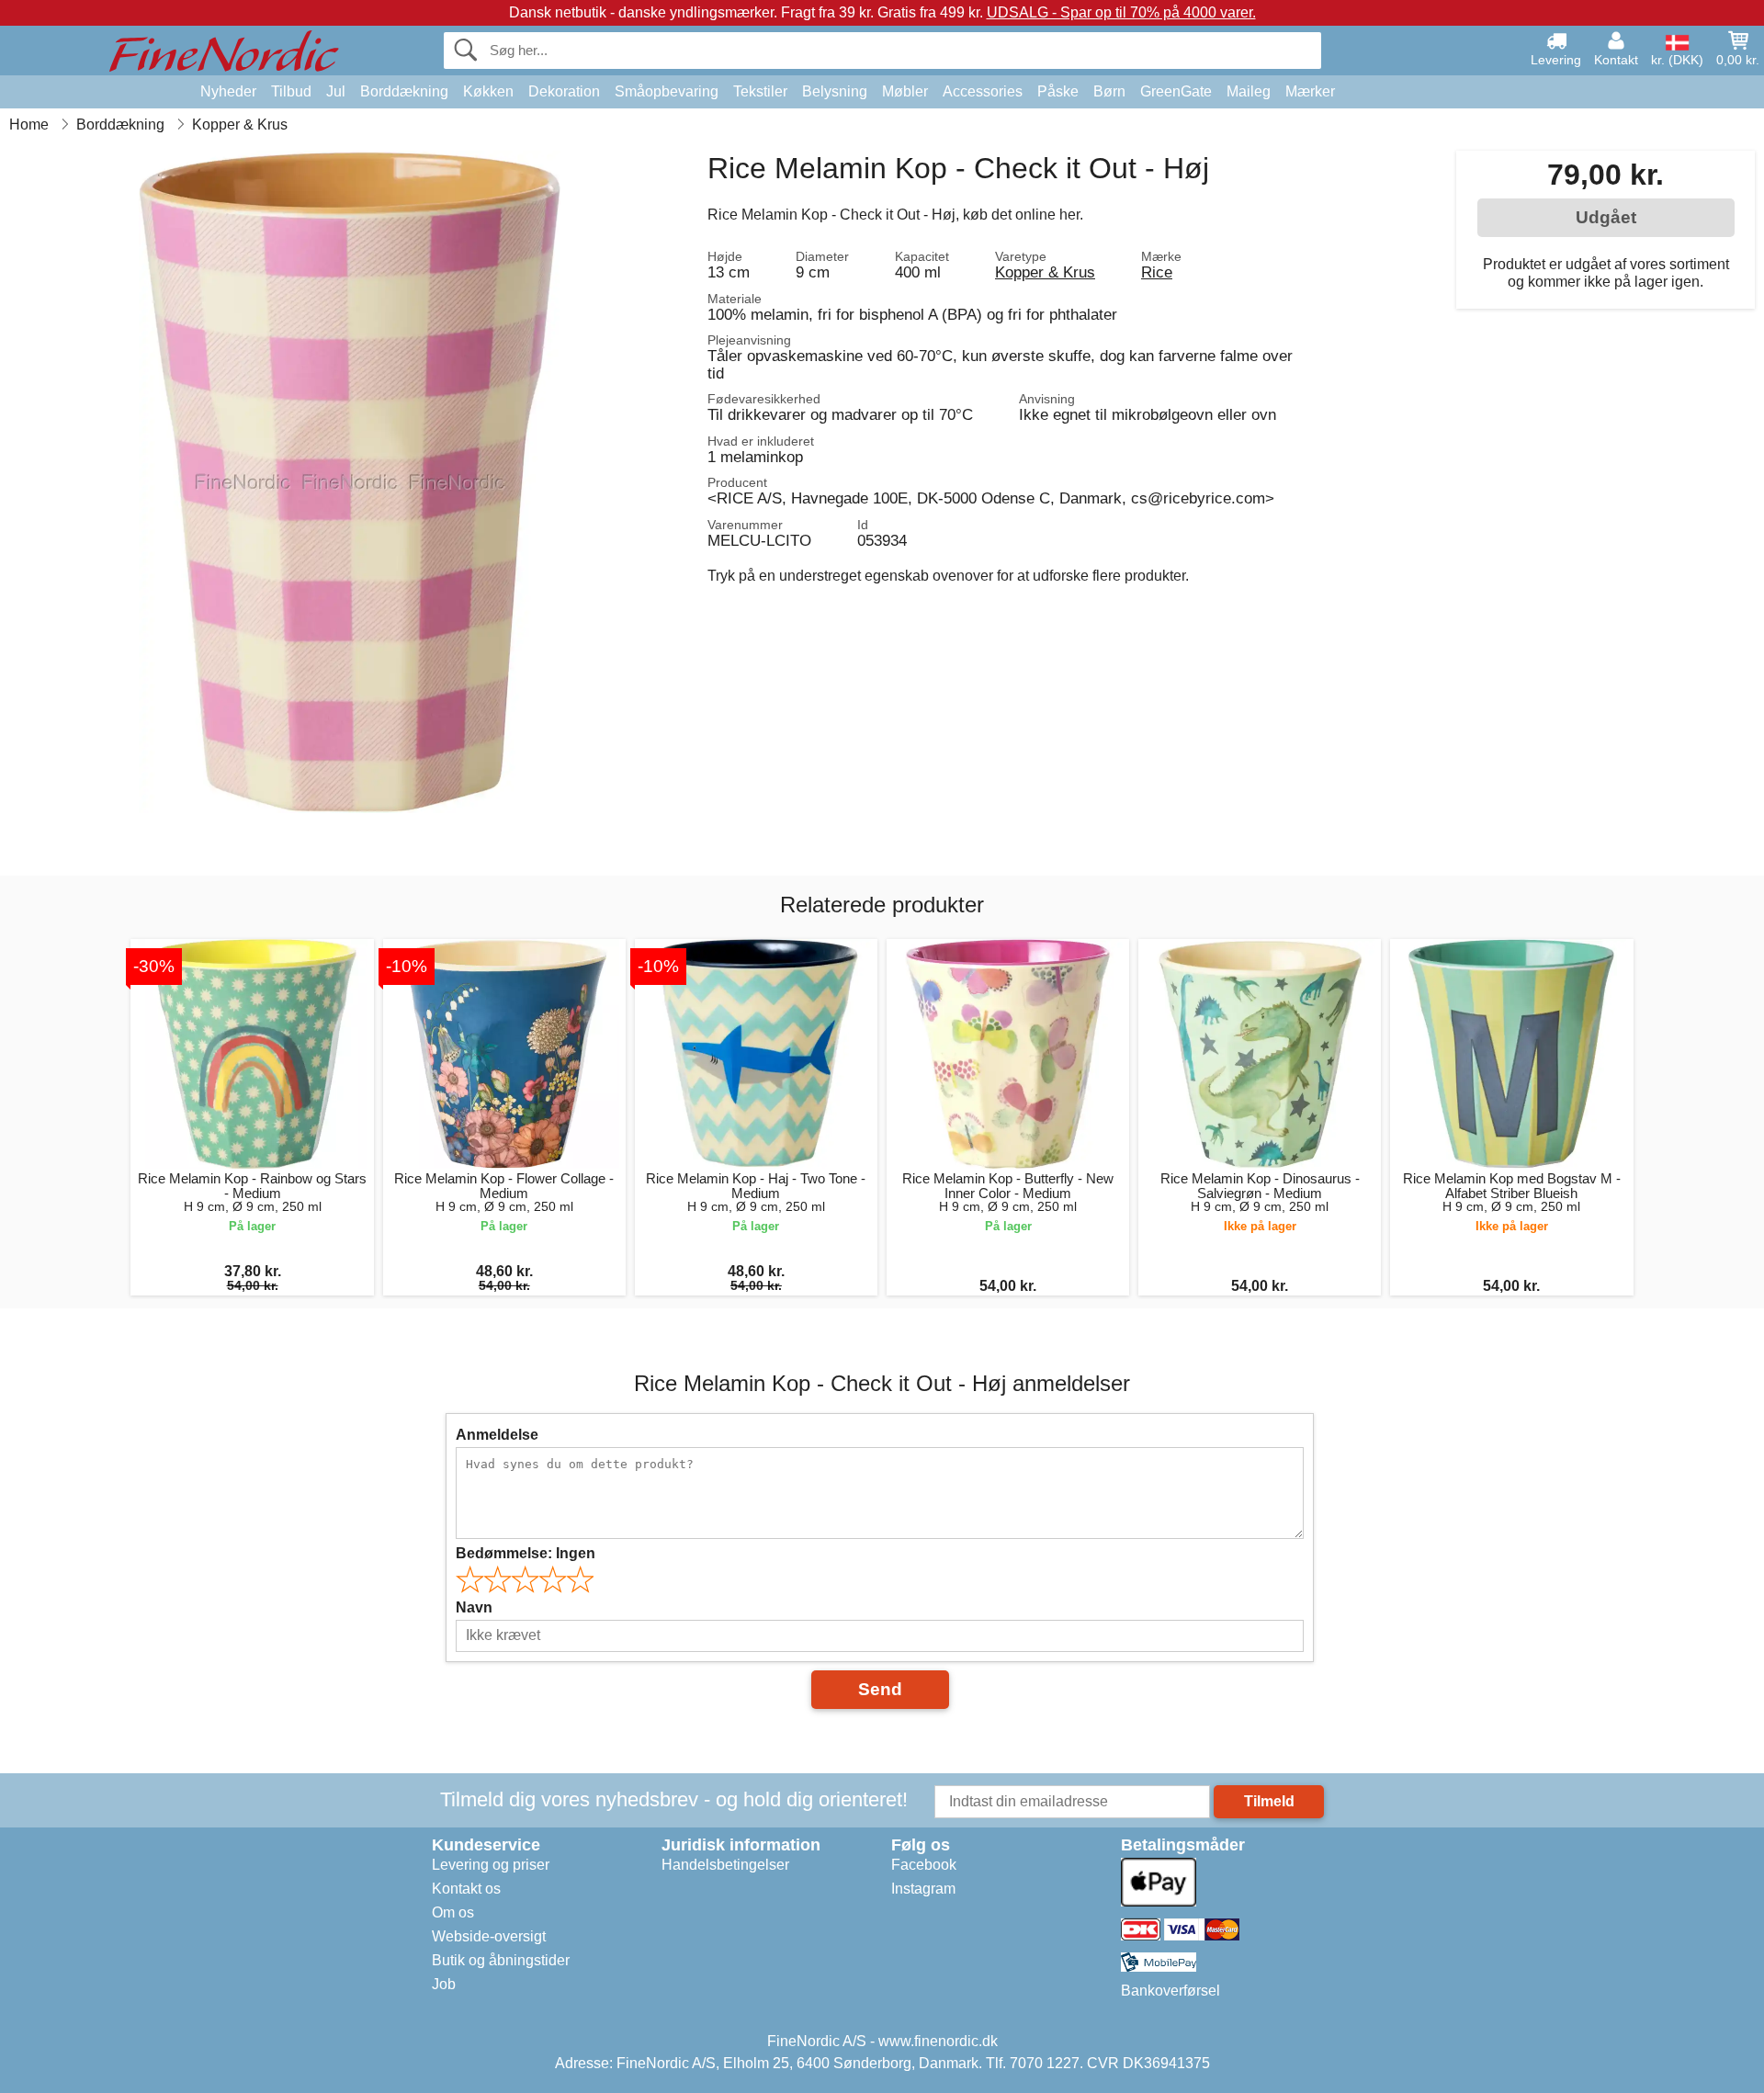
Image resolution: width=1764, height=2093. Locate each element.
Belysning (835, 91)
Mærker (1310, 91)
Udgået (1606, 217)
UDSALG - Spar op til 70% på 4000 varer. (1121, 12)
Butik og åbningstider (501, 1960)
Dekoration (564, 91)
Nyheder (228, 91)
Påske (1058, 91)
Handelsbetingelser (725, 1865)
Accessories (983, 91)
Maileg (1249, 91)
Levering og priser (491, 1865)
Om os (453, 1912)
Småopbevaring (667, 91)
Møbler (905, 91)
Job (444, 1984)
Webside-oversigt (489, 1936)
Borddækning (404, 91)
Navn (474, 1607)
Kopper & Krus (1045, 272)
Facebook (924, 1865)
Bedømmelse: (526, 1553)
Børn (1109, 91)
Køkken (488, 91)
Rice (1157, 272)
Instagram (923, 1889)
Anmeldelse (497, 1435)
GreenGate (1176, 91)
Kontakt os (466, 1889)
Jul (336, 91)
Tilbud (291, 91)
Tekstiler (760, 91)
